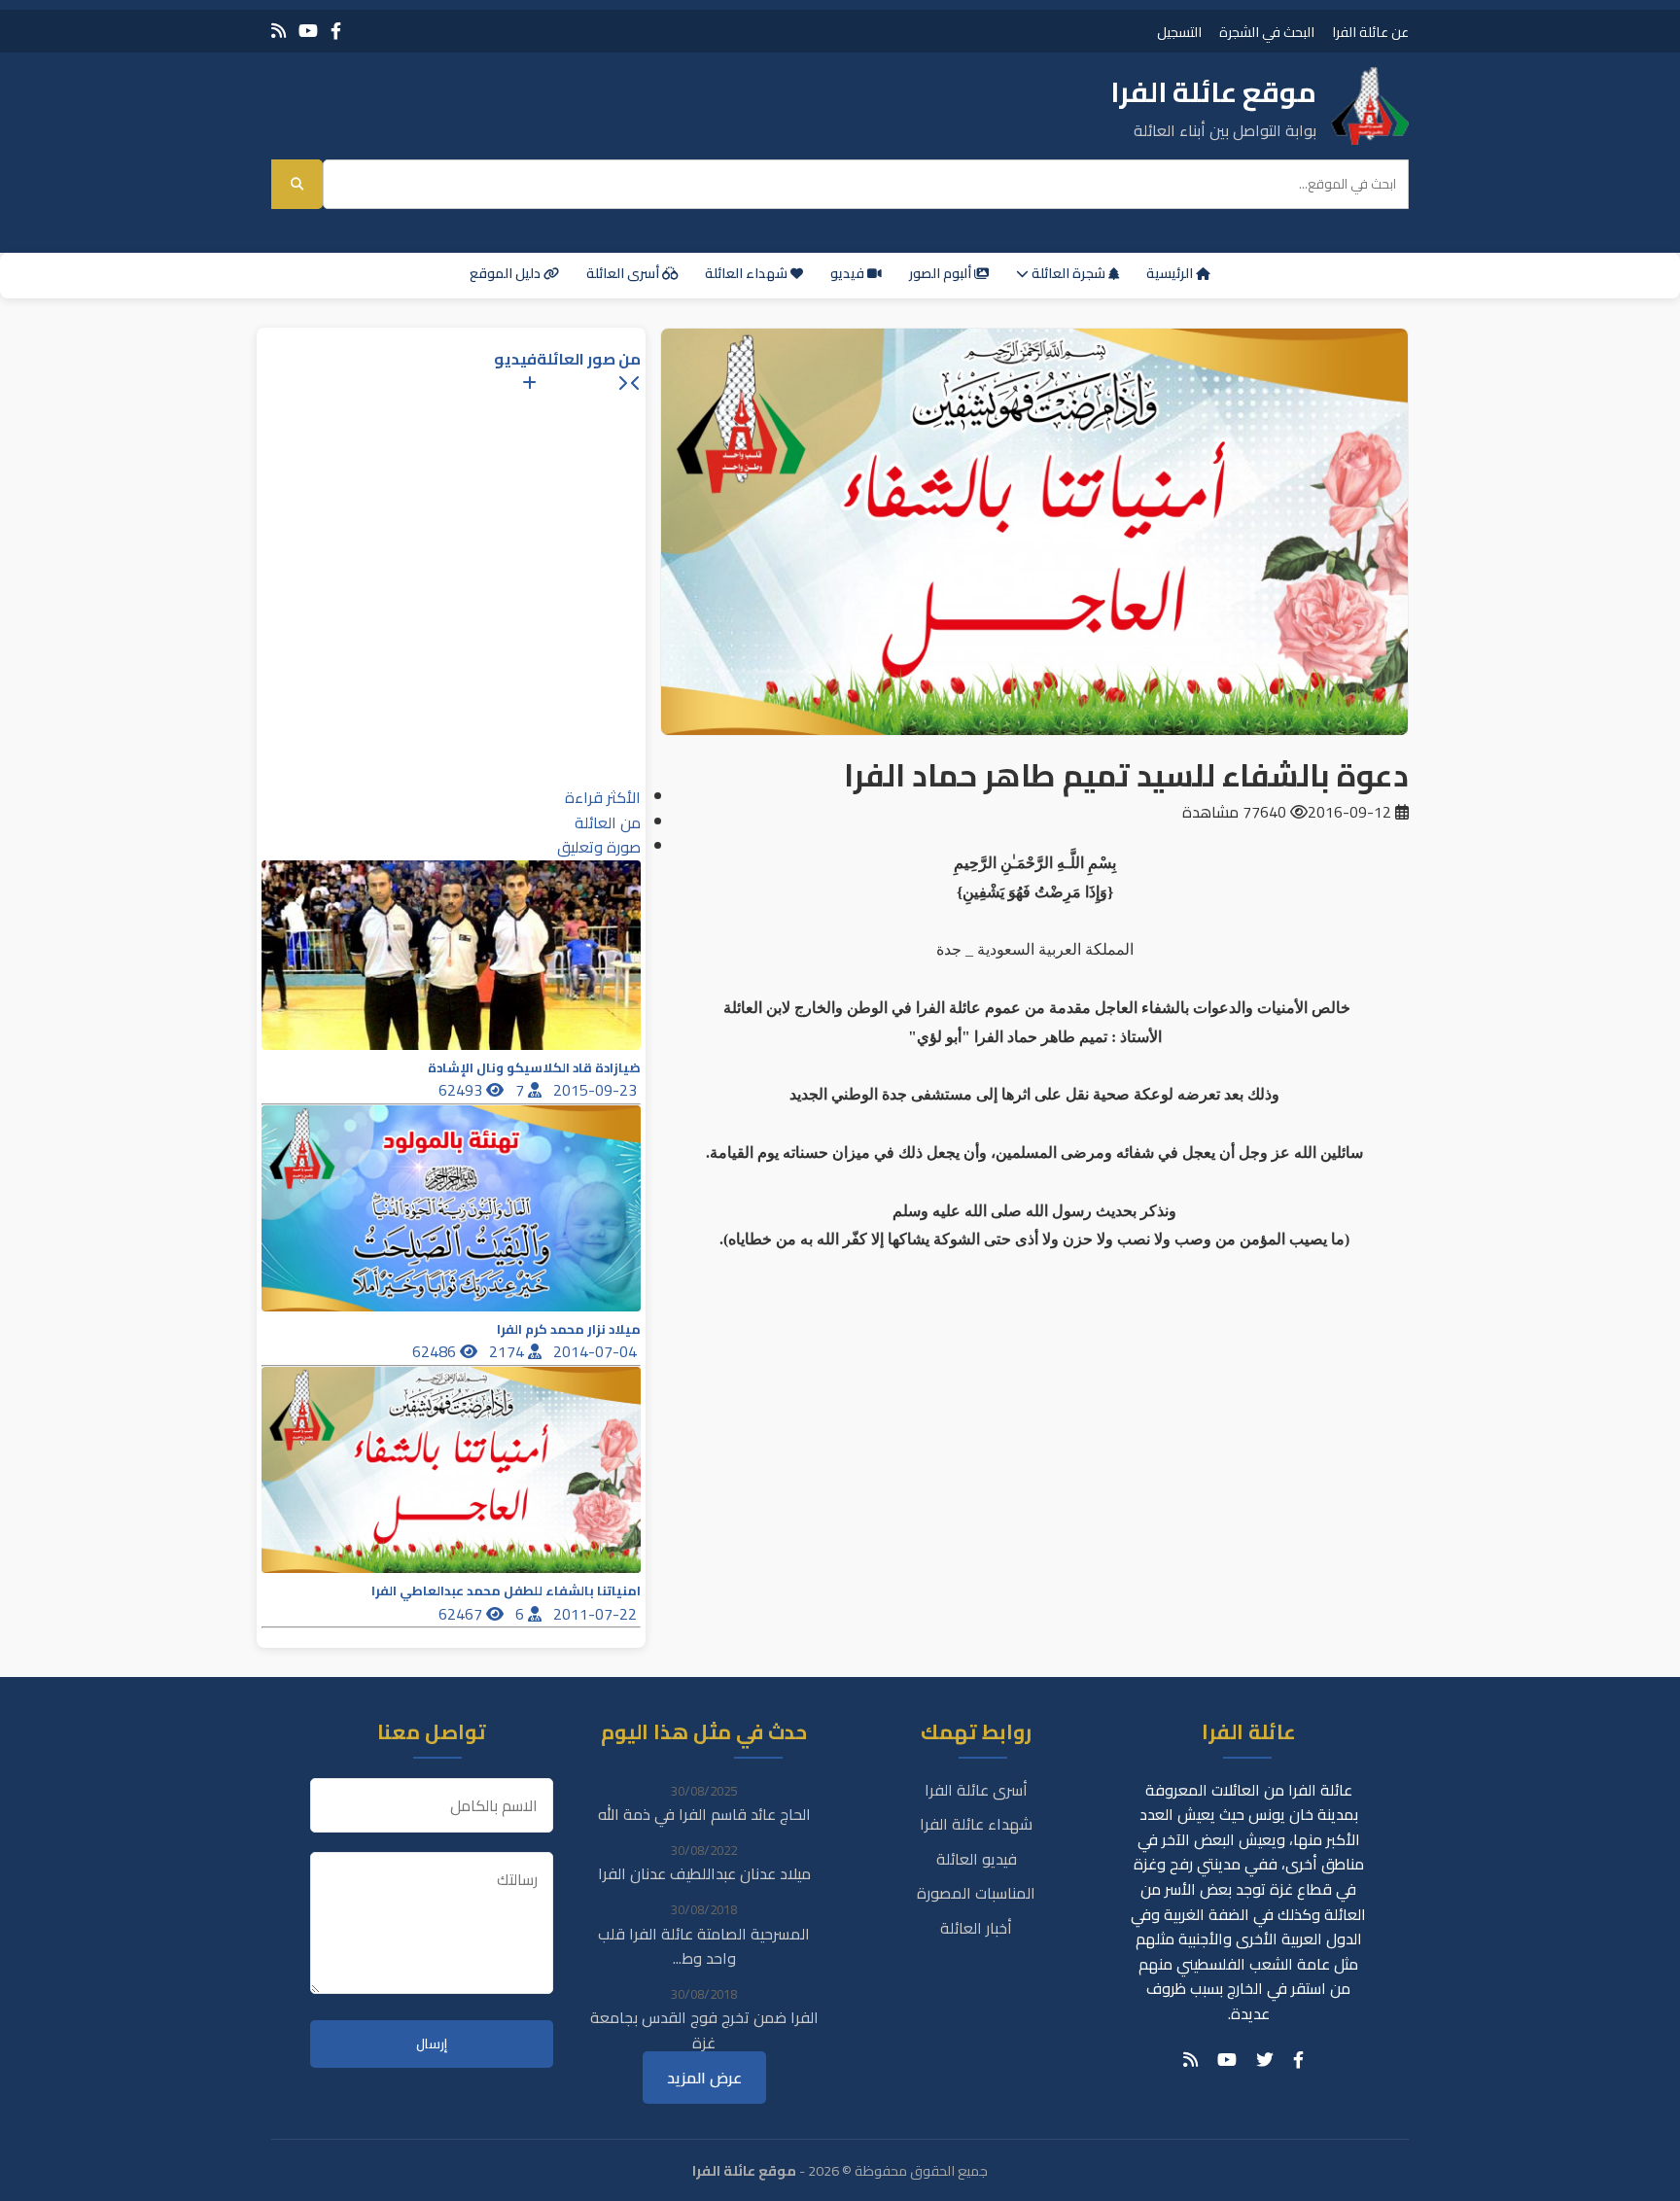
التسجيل (1179, 32)
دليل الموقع (507, 273)
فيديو (849, 273)
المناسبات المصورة (976, 1893)
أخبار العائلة (976, 1928)
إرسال (432, 2044)
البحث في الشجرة (1267, 32)
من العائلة (608, 822)
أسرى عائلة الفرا (976, 1790)
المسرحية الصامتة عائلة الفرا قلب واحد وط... (704, 1946)
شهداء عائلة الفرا (976, 1824)
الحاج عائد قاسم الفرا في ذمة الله (704, 1814)
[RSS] (279, 31)
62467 (462, 1614)
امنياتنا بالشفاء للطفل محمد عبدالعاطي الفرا (506, 1591)
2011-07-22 (597, 1614)
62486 (436, 1351)
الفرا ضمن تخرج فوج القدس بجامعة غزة (704, 2030)
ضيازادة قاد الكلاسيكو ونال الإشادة (534, 1068)
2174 (508, 1351)
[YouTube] (308, 31)
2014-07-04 (597, 1351)
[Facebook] (336, 31)
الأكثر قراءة (603, 797)
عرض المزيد (704, 2078)
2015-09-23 (597, 1090)
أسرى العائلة (624, 273)
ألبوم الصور (942, 273)
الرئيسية (1171, 273)
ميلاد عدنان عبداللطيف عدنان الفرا (704, 1873)
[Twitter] (1265, 2060)
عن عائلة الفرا (1370, 32)
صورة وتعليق (599, 847)
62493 (462, 1090)
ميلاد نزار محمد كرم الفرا (569, 1329)
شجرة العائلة (1068, 273)
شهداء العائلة (748, 273)
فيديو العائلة (977, 1859)
